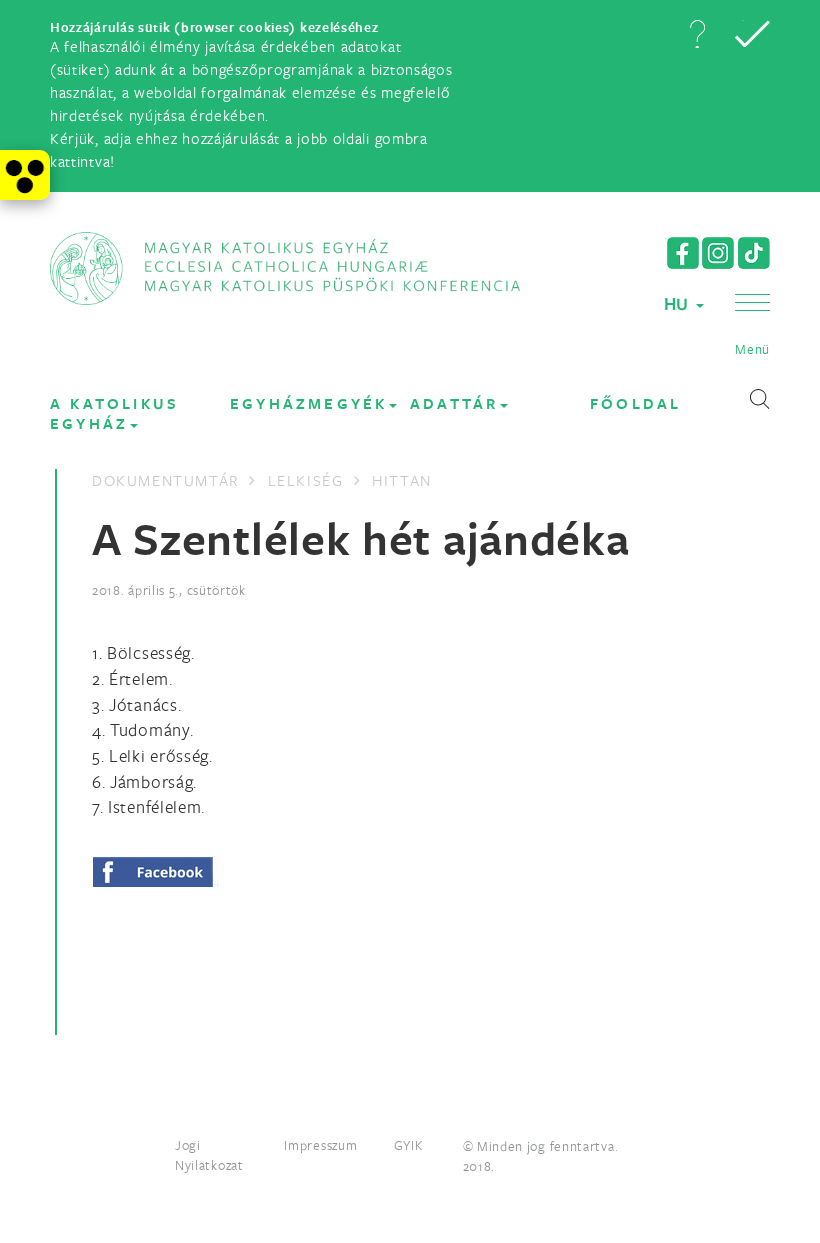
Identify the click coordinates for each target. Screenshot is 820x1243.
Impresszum (320, 1145)
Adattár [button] (454, 403)
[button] (697, 34)
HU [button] (679, 303)
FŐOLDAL (635, 403)
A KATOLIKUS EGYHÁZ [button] (114, 413)
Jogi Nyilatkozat (209, 1155)
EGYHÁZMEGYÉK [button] (308, 403)
